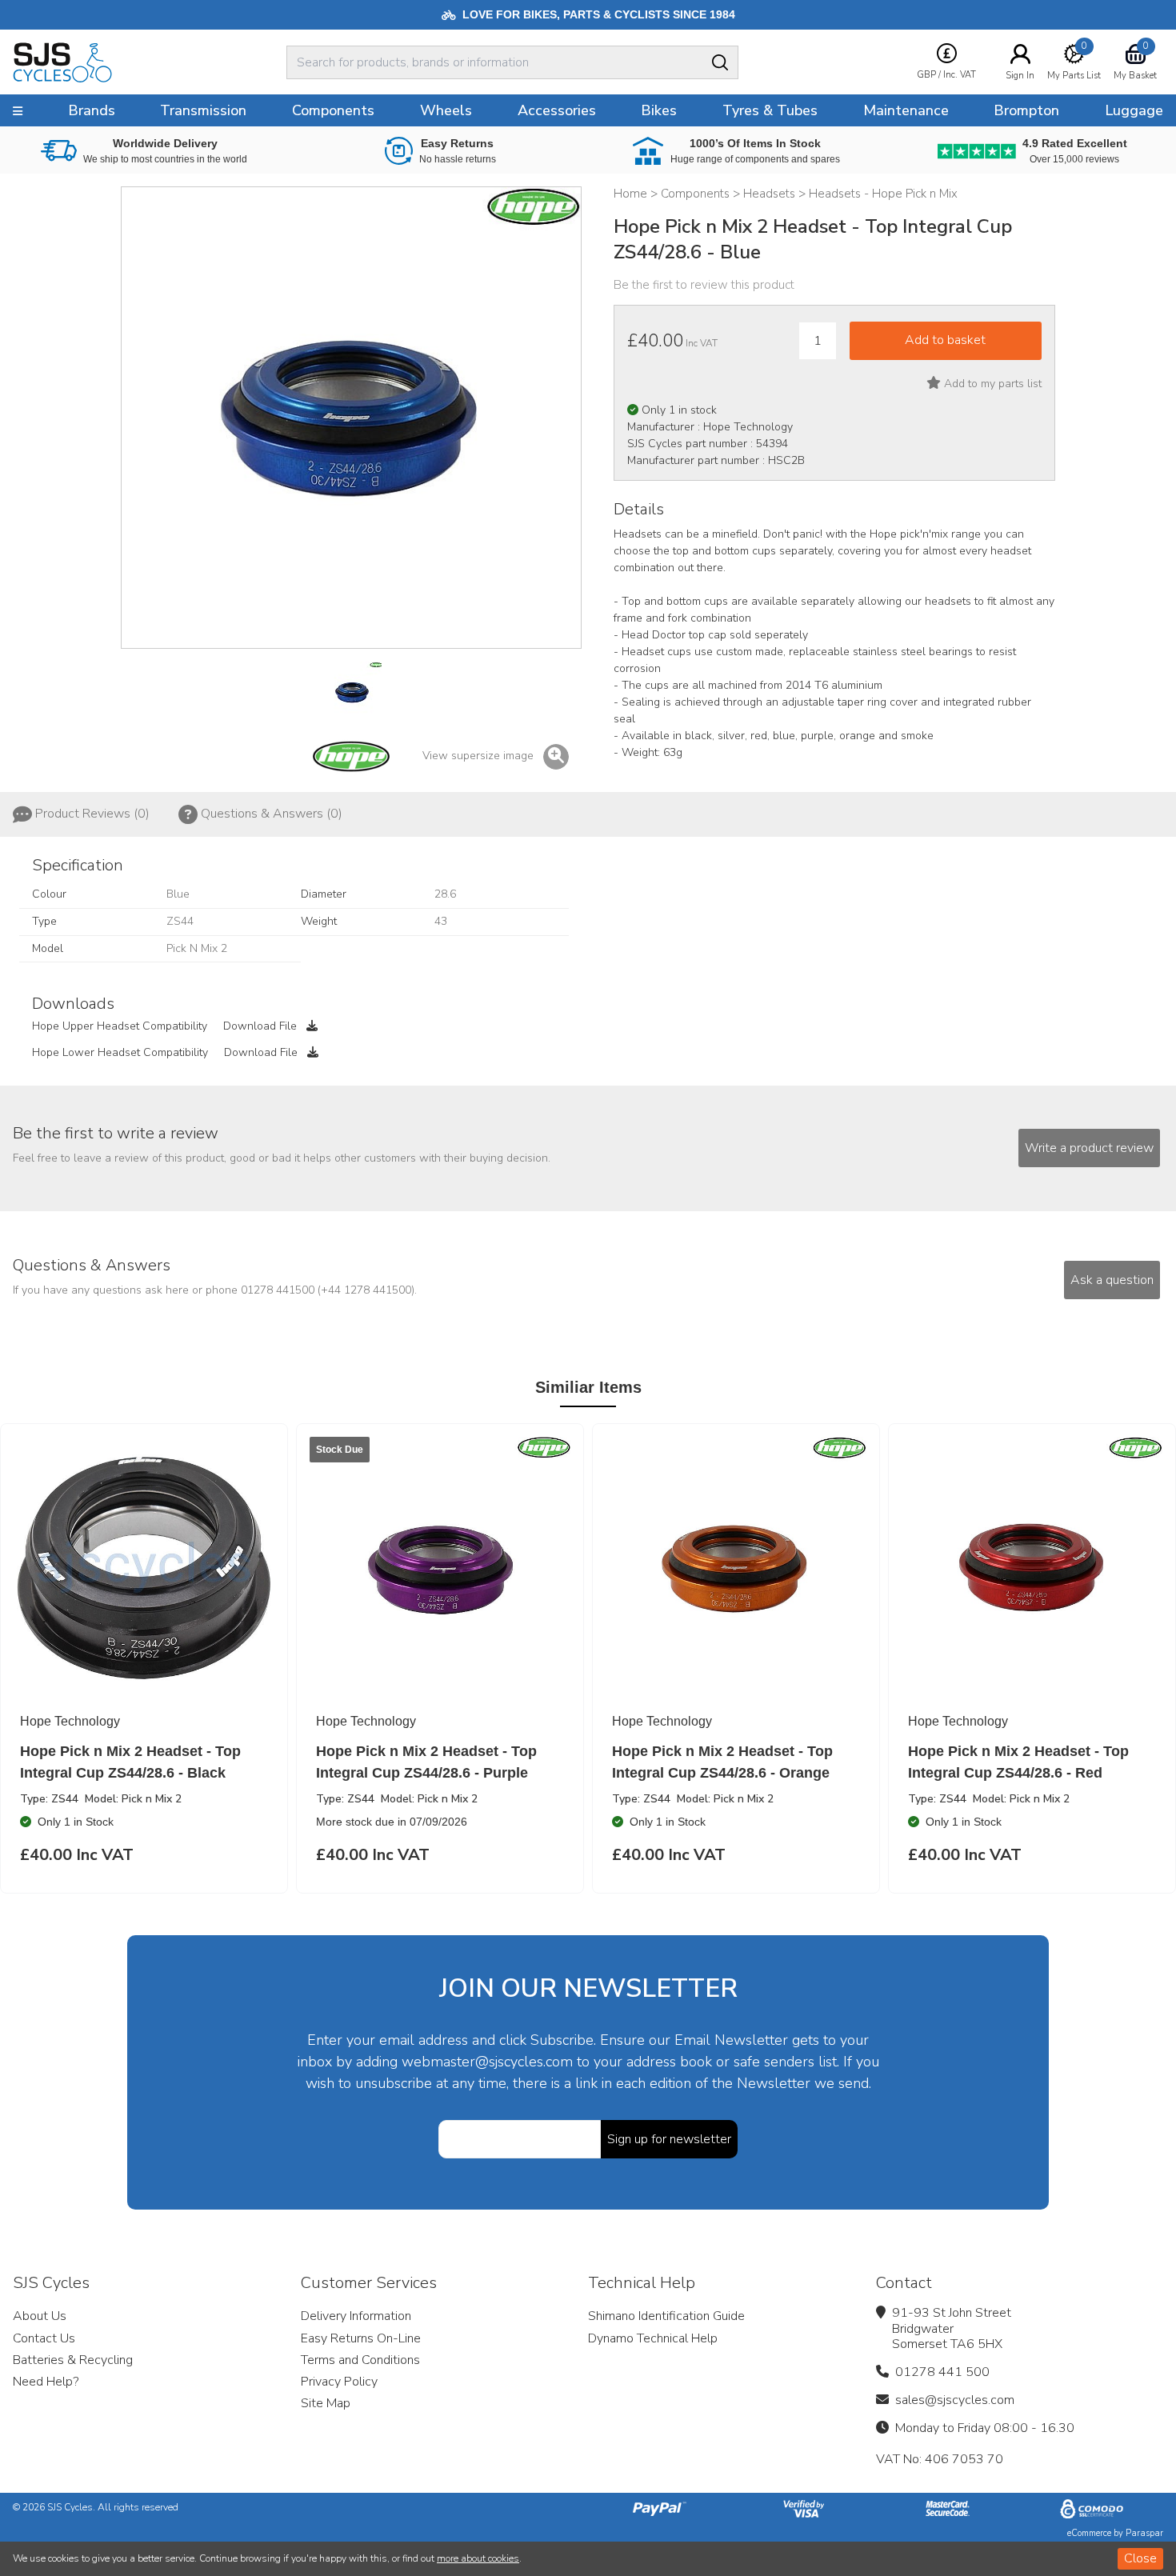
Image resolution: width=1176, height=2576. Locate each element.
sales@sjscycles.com (955, 2400)
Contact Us (44, 2338)
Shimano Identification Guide (666, 2316)
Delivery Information (356, 2316)
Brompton (1026, 110)
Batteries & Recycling (73, 2360)
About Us (40, 2316)
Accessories (557, 110)
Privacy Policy (339, 2382)
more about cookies (478, 2558)
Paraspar (1144, 2533)
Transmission (203, 110)
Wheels (446, 110)
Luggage (1134, 110)
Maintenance (906, 110)
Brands (92, 110)
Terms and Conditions (360, 2360)
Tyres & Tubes (770, 110)
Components (333, 110)
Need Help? (46, 2382)
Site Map (326, 2403)
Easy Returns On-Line (361, 2338)
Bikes (659, 110)
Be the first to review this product (704, 285)
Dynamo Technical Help (653, 2338)
